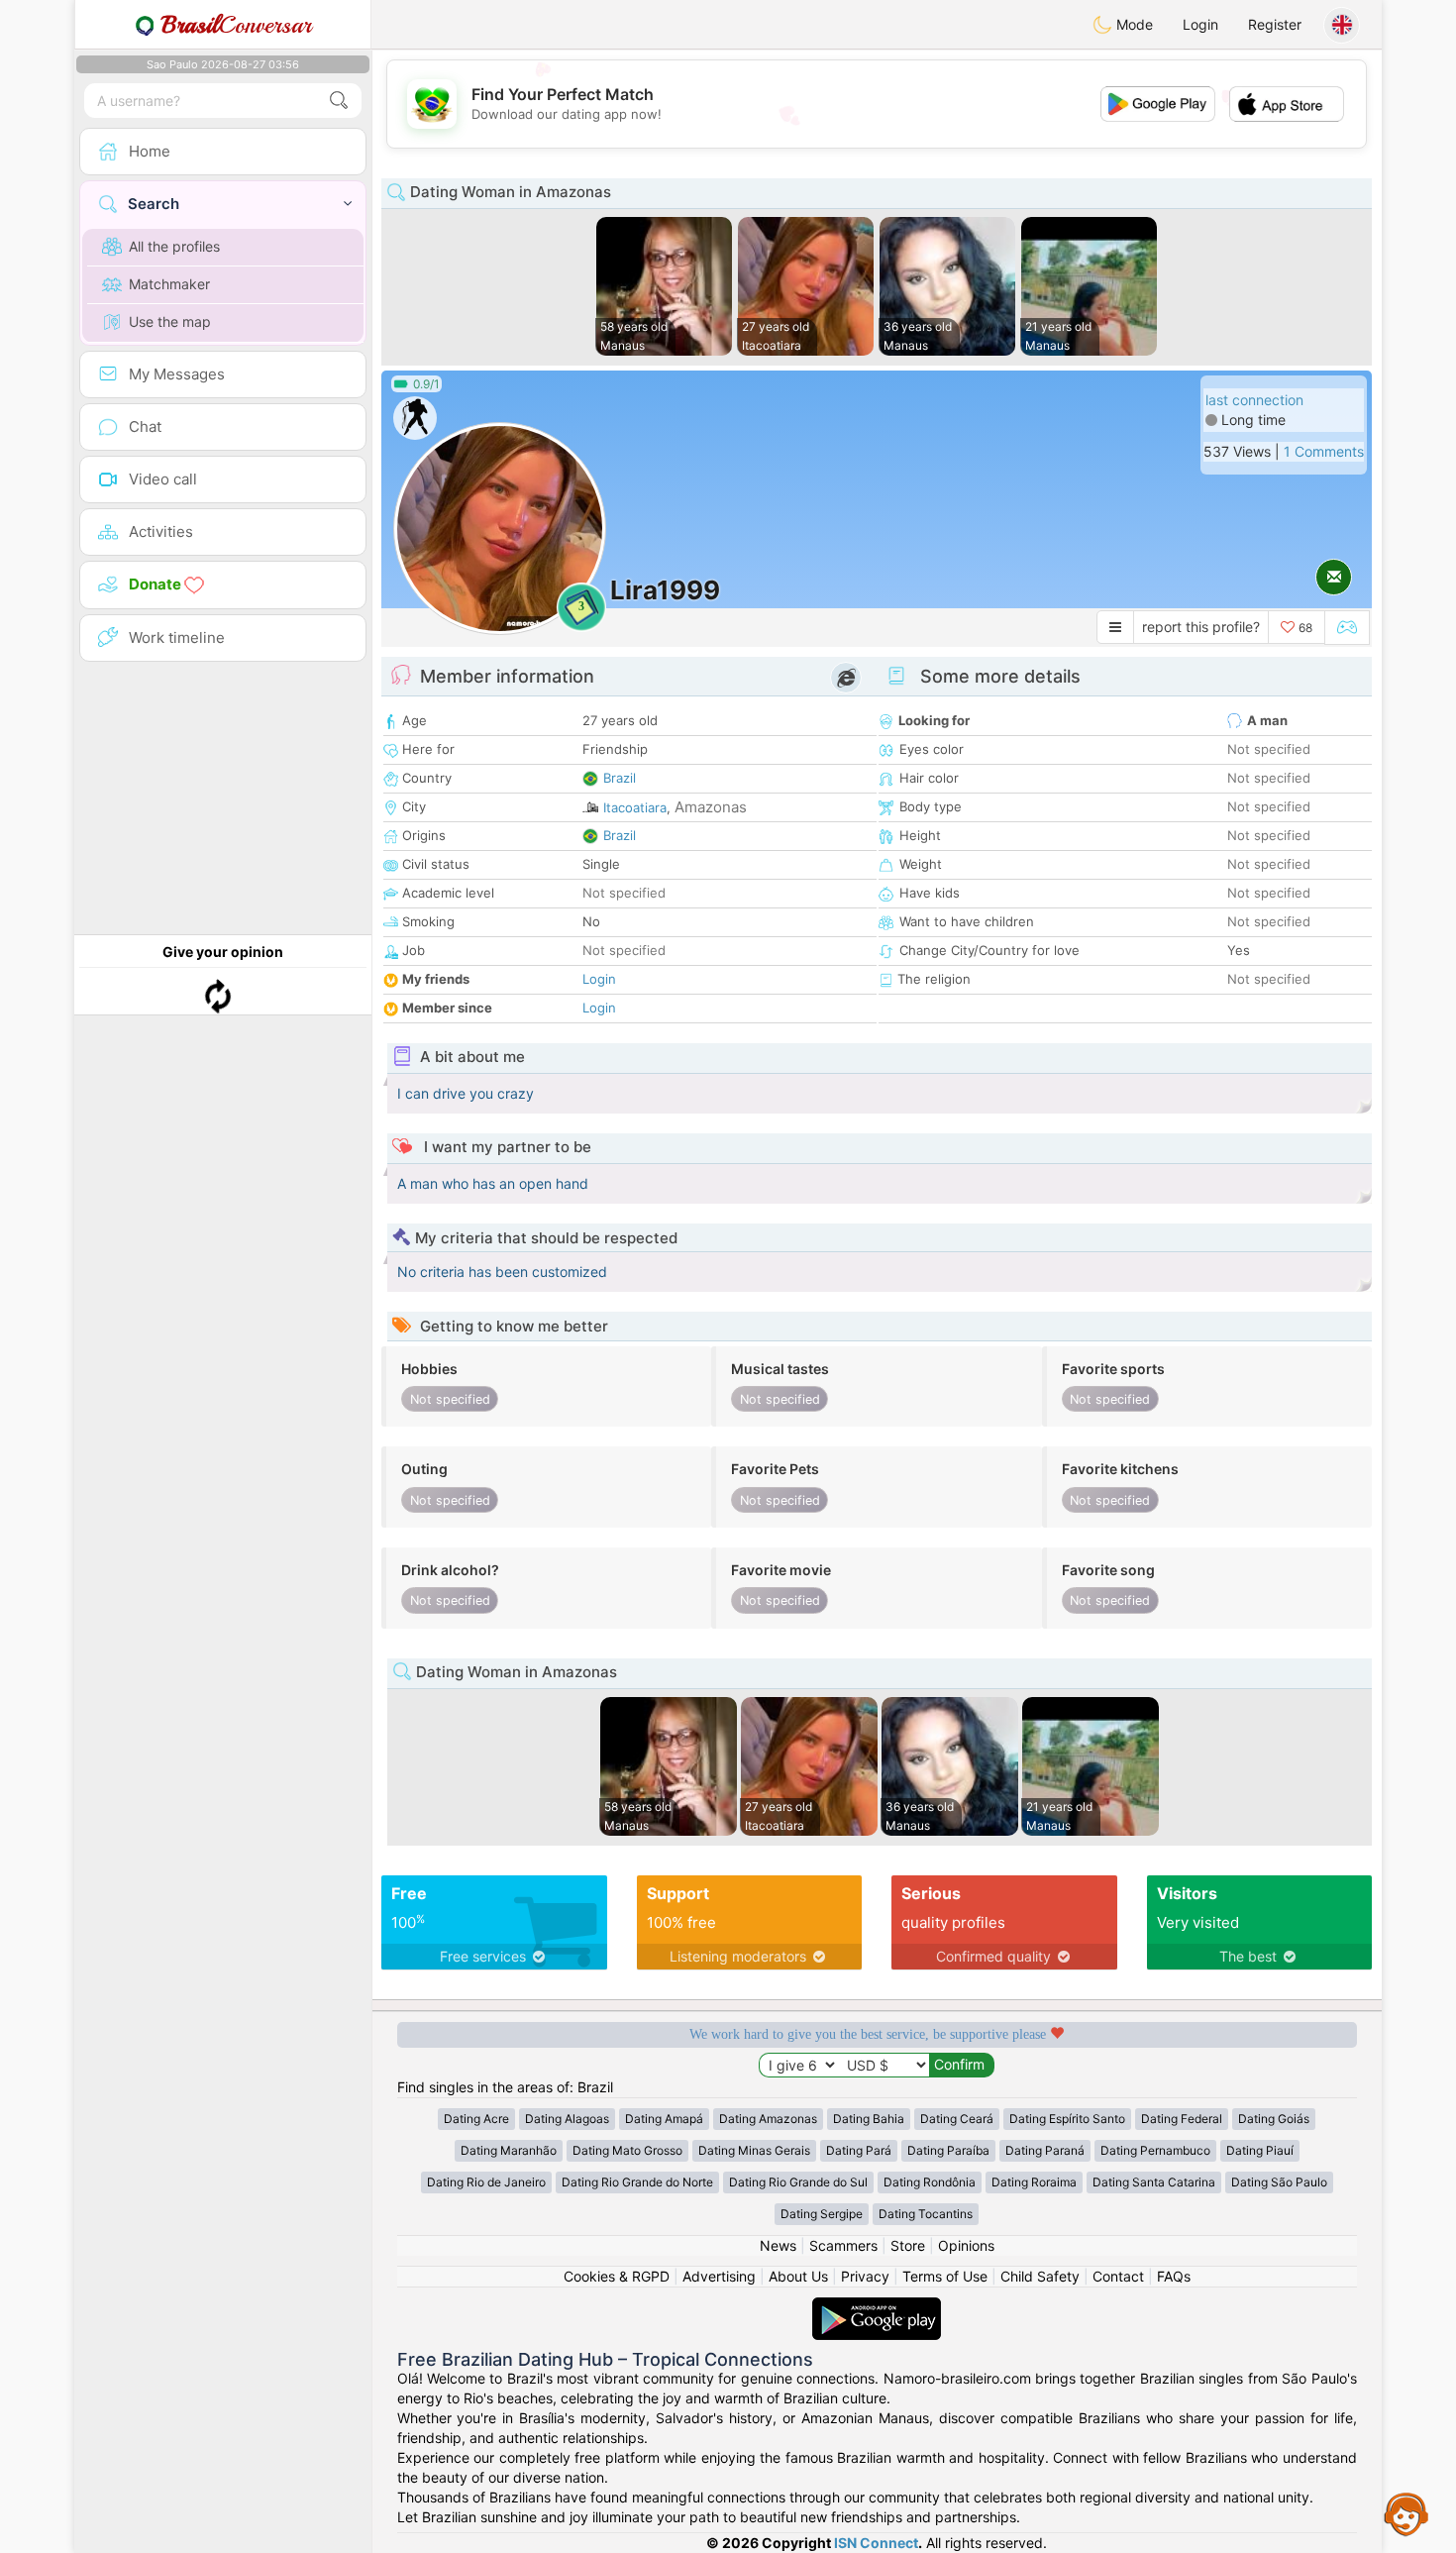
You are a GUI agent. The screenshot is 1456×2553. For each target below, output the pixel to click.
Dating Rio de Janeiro (486, 2182)
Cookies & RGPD (617, 2276)
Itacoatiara (635, 807)
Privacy (865, 2276)
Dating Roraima (1034, 2182)
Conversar (236, 25)
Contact (1118, 2276)
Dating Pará (859, 2150)
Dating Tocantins (926, 2214)
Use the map (170, 321)
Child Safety (1040, 2276)
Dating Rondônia (930, 2182)
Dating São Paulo (1279, 2182)
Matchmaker (169, 284)
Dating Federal (1182, 2119)
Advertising (719, 2276)
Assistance (1406, 2513)
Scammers (843, 2245)
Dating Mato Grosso (627, 2150)
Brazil (620, 778)
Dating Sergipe (822, 2214)
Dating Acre (476, 2119)
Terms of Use (945, 2276)
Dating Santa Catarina (1154, 2182)
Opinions (966, 2245)
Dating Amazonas (768, 2119)
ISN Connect (876, 2543)
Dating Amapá (664, 2119)
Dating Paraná (1045, 2150)
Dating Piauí (1260, 2150)
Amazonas (711, 807)
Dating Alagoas (567, 2119)
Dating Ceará (957, 2119)
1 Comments (1324, 451)
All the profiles (174, 246)
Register (1275, 24)
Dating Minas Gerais (754, 2150)
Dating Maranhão (509, 2150)
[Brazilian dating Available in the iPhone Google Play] (877, 2307)
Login (1200, 24)
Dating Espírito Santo (1067, 2119)
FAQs (1174, 2276)
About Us (798, 2276)
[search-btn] (339, 101)
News (778, 2245)
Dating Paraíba (948, 2150)
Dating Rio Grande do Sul (798, 2182)
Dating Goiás (1274, 2119)
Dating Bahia (869, 2119)
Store (908, 2245)
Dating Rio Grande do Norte (637, 2182)
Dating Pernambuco (1155, 2150)
